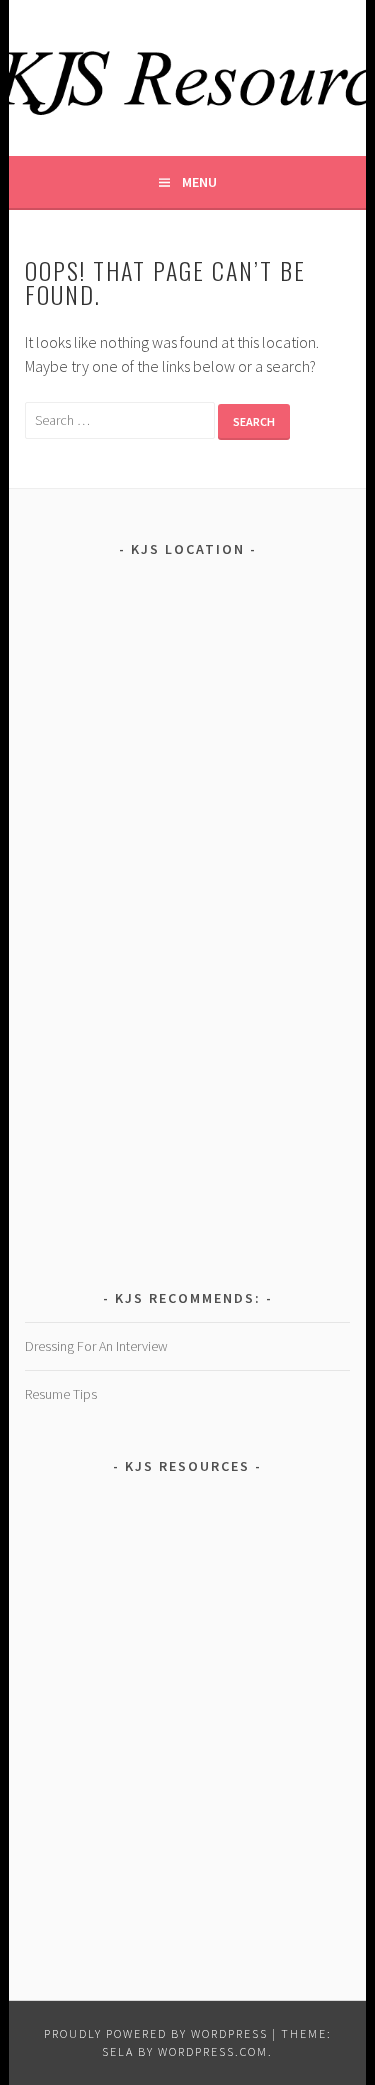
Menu (199, 182)
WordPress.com (213, 2051)
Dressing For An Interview (96, 1346)
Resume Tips (61, 1394)
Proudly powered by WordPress (156, 2033)
